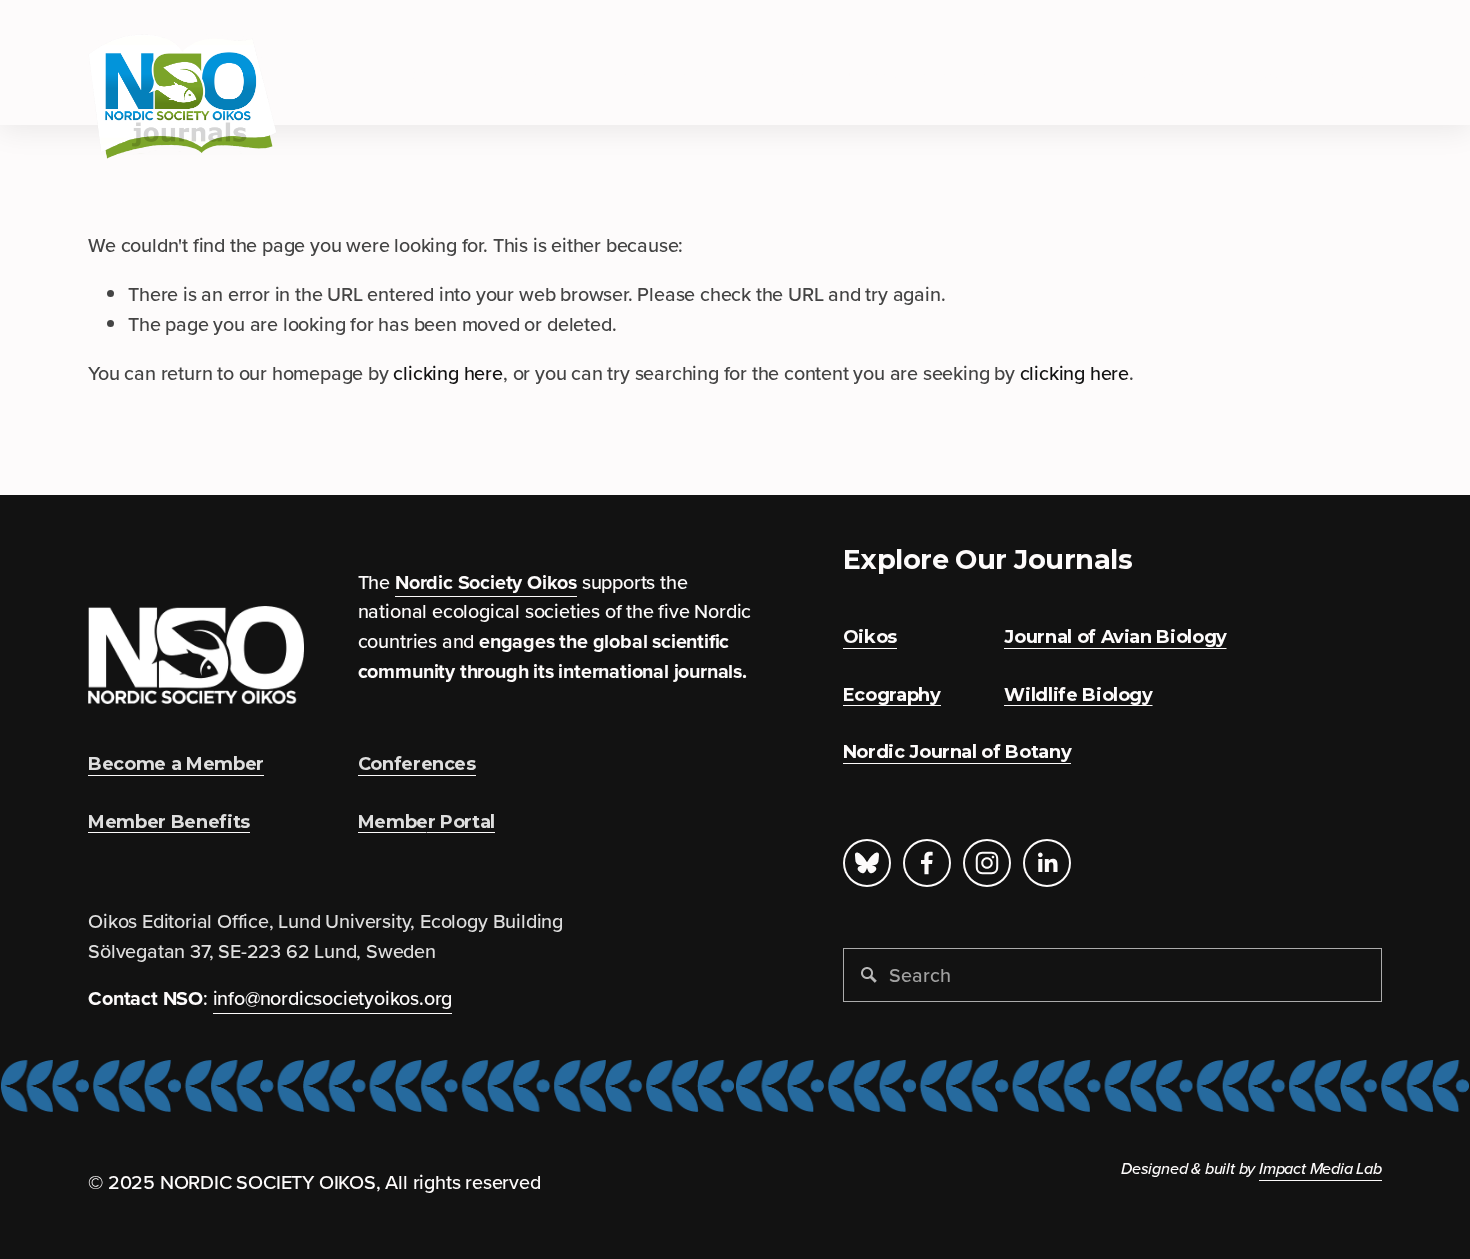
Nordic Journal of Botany (954, 76)
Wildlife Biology (1157, 76)
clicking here (447, 373)
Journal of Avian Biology (715, 76)
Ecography (535, 76)
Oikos (436, 76)
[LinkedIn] (1047, 863)
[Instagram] (987, 863)
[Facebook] (927, 863)
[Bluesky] (867, 863)
